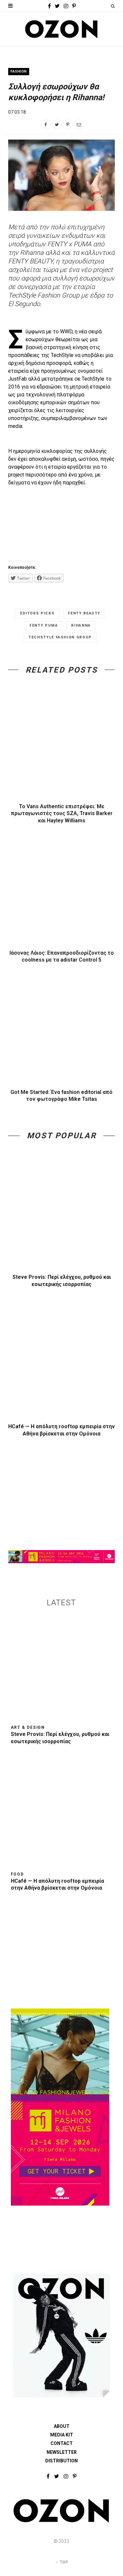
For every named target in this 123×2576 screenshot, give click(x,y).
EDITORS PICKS (37, 613)
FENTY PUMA (44, 625)
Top (63, 2562)
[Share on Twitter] (57, 124)
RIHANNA (81, 625)
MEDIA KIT (62, 2435)
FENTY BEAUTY (84, 613)
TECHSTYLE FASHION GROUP (60, 637)
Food (17, 1874)
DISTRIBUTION (61, 2461)
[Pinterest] (68, 124)
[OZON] (61, 2521)
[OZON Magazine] (61, 29)
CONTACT (62, 2443)
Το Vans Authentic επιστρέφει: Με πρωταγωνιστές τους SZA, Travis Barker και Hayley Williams (62, 813)
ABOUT (62, 2426)
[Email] (79, 124)
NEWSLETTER (62, 2452)
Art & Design (28, 1727)
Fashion (19, 71)
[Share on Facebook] (46, 124)
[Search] (113, 6)
